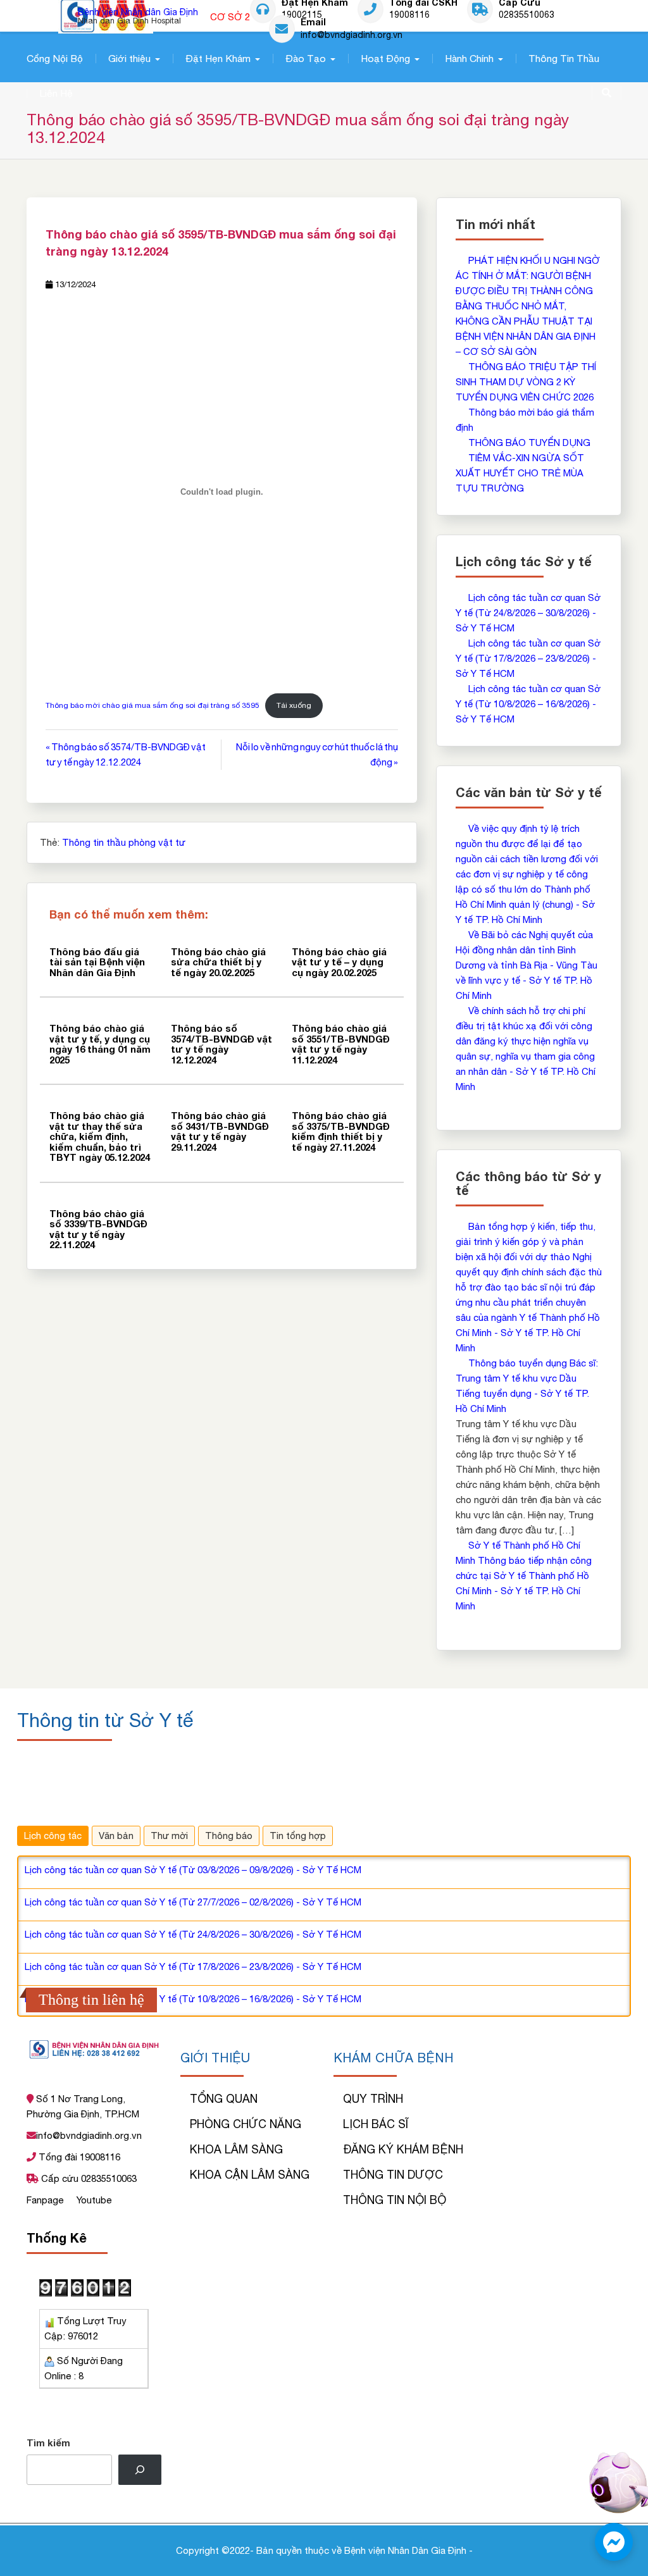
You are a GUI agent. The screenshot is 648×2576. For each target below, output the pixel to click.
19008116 (409, 15)
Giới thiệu (129, 58)
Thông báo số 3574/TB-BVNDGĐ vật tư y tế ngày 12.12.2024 (221, 1044)
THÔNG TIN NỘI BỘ (395, 2200)
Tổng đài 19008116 (78, 2157)
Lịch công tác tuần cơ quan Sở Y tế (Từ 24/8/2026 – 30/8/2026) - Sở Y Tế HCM (528, 613)
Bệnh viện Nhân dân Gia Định (138, 12)
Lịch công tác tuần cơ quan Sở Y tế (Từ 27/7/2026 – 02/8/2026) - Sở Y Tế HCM (193, 1902)
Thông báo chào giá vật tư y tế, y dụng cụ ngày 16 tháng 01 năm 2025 (100, 1044)
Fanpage (46, 2200)
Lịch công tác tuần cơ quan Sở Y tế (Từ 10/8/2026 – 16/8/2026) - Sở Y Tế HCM (528, 704)
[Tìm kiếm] (140, 2470)
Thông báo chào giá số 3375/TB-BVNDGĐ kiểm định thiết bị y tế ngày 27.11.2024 (341, 1131)
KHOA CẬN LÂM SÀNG (250, 2175)
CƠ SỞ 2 (230, 17)
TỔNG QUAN (224, 2099)
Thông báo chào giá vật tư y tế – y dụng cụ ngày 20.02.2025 (339, 962)
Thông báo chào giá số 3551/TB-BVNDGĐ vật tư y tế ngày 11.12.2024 (341, 1044)
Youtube (94, 2200)
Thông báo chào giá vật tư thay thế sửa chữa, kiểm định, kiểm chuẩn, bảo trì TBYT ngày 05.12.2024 (100, 1136)
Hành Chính (469, 58)
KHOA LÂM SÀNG (236, 2149)
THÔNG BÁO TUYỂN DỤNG (529, 443)
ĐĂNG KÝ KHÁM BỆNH (403, 2149)
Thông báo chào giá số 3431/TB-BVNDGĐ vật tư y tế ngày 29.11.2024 (220, 1131)
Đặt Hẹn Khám (218, 58)
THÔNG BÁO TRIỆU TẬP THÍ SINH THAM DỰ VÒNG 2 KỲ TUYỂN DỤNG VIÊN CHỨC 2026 (526, 382)
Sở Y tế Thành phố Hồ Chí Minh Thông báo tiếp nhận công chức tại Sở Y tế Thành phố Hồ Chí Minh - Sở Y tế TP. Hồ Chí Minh (524, 1576)
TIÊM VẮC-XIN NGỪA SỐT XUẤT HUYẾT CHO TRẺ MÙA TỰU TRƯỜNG (520, 473)
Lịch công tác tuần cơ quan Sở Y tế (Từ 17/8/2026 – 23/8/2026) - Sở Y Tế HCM (528, 658)
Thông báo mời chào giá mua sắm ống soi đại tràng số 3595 (153, 705)
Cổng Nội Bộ (55, 58)
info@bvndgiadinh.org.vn (352, 34)
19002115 (302, 15)
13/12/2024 (75, 284)
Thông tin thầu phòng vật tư (124, 842)
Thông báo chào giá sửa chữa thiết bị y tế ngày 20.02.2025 (218, 962)
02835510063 (526, 15)
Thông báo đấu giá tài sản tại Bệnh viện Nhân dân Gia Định (97, 962)
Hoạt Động (385, 58)
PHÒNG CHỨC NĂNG (246, 2124)
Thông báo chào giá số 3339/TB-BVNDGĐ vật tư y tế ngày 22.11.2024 (98, 1229)
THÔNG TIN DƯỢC (393, 2175)
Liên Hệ (56, 93)
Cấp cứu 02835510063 (88, 2178)
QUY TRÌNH (373, 2099)
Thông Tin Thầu (564, 58)
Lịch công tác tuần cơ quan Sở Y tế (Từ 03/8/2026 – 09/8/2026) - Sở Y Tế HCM (193, 1870)
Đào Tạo (306, 58)
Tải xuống (294, 705)
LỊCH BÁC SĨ (376, 2124)
